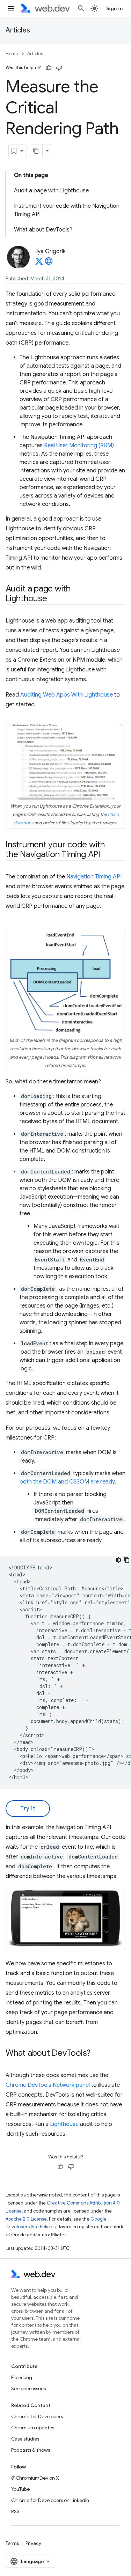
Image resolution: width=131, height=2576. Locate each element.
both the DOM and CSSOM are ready (67, 1482)
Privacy (33, 2543)
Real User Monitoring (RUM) (79, 446)
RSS (15, 2511)
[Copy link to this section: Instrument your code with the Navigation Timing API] (107, 855)
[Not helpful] (59, 68)
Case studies (25, 2439)
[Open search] (81, 8)
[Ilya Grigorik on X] (39, 263)
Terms (12, 2543)
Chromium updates (33, 2428)
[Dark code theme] (118, 1560)
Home (12, 54)
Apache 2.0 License (26, 2219)
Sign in (115, 8)
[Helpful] (49, 68)
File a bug (22, 2377)
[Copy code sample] (127, 1560)
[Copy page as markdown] (36, 151)
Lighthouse (64, 2124)
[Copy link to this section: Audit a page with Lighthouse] (53, 599)
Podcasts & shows (31, 2450)
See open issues (28, 2389)
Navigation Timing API (94, 877)
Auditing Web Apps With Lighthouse (67, 695)
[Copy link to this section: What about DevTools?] (97, 2054)
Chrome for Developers (37, 2416)
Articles (18, 30)
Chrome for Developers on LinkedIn (50, 2500)
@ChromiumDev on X (35, 2478)
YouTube (20, 2489)
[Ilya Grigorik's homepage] (49, 263)
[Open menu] (11, 8)
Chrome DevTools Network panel (48, 2085)
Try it (28, 1809)
